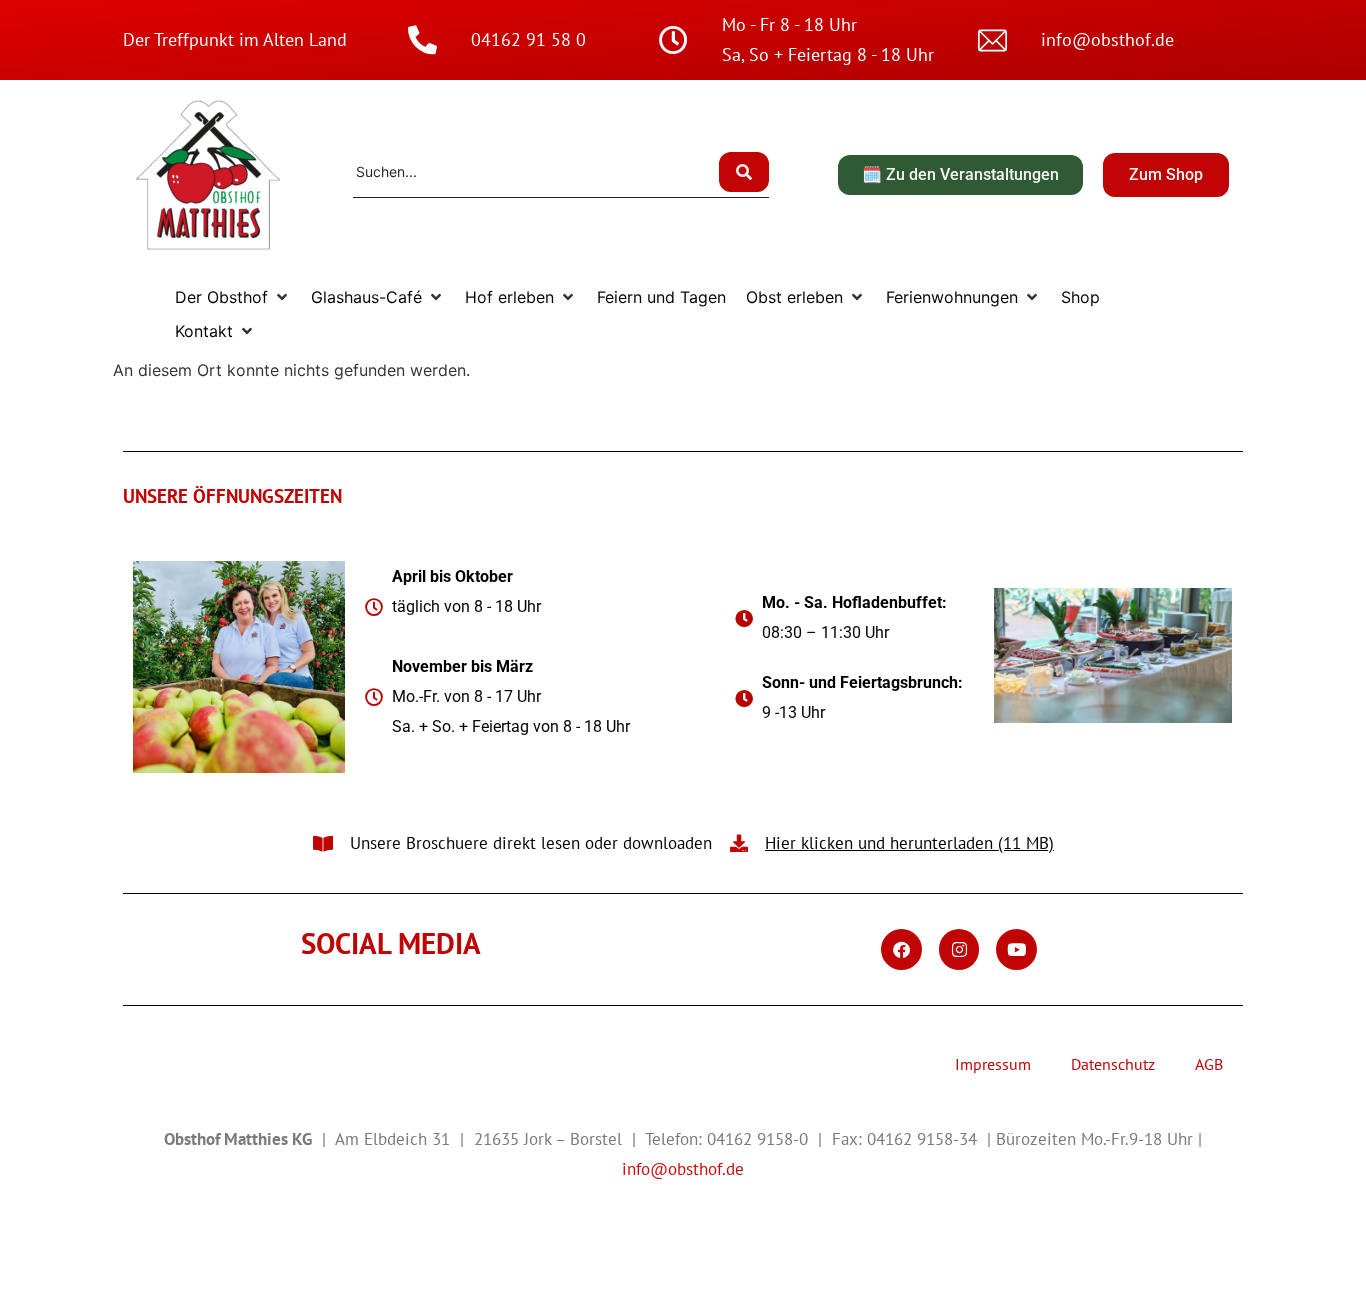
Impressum (993, 1064)
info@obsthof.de (683, 1169)
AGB (1209, 1064)
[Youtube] (1016, 949)
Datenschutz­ (1113, 1064)
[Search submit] (744, 172)
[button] (233, 297)
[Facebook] (901, 949)
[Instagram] (959, 949)
